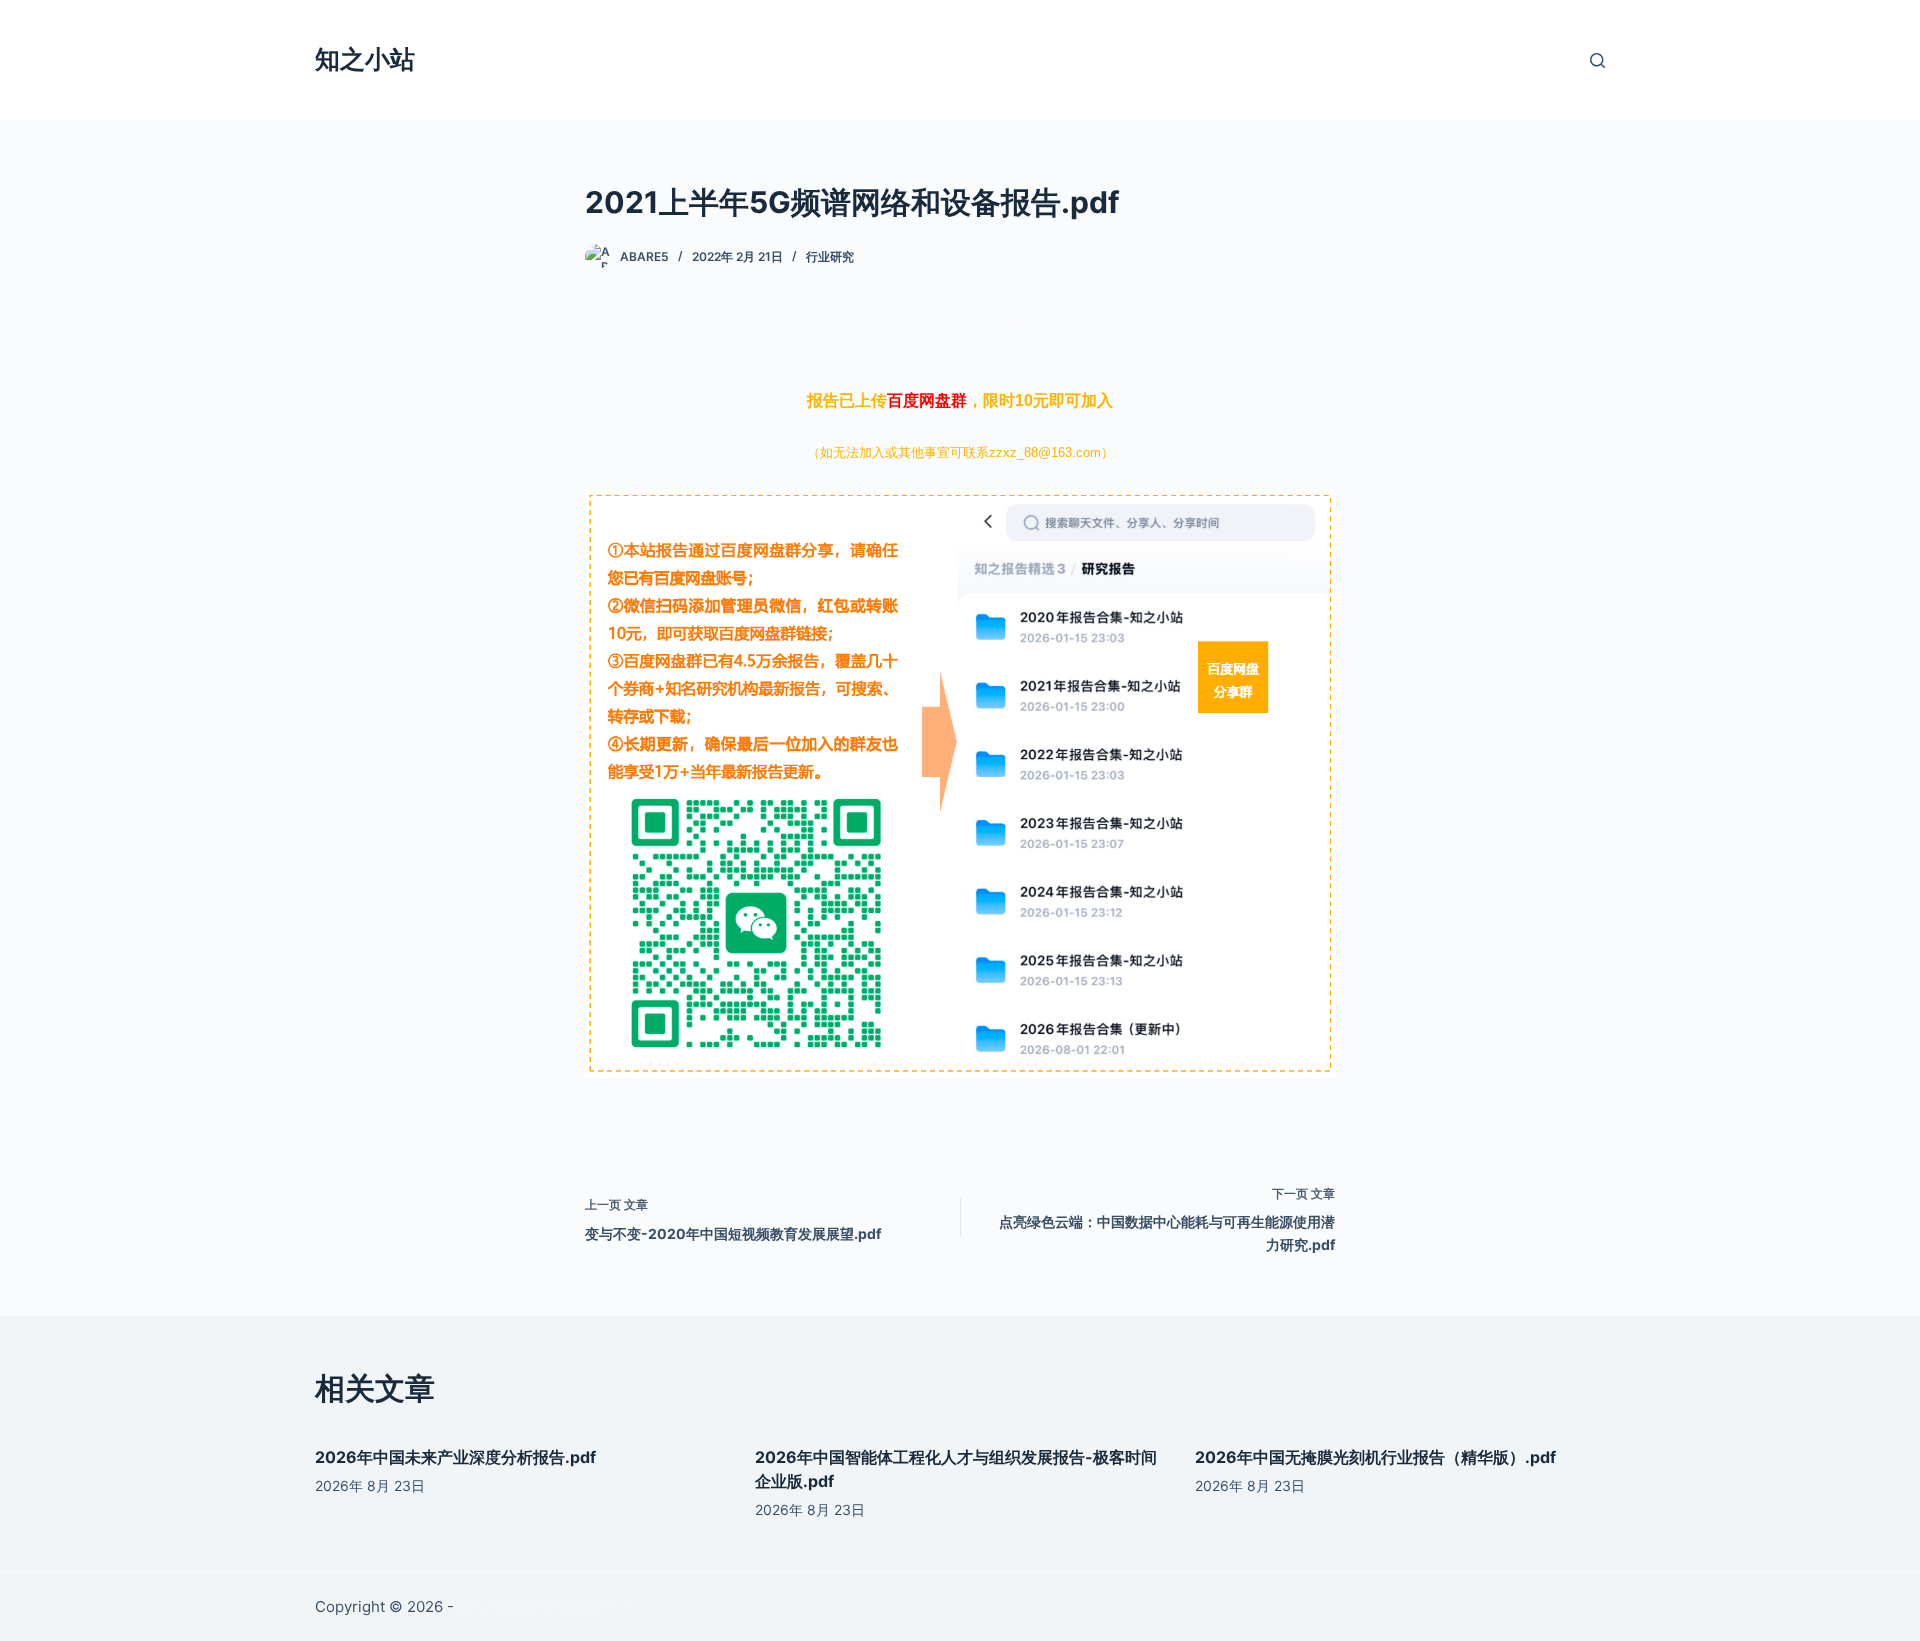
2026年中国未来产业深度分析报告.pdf (455, 1457)
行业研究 (830, 256)
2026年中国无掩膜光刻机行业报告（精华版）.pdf (1375, 1457)
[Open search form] (1597, 60)
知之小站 (365, 59)
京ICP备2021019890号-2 (543, 1606)
